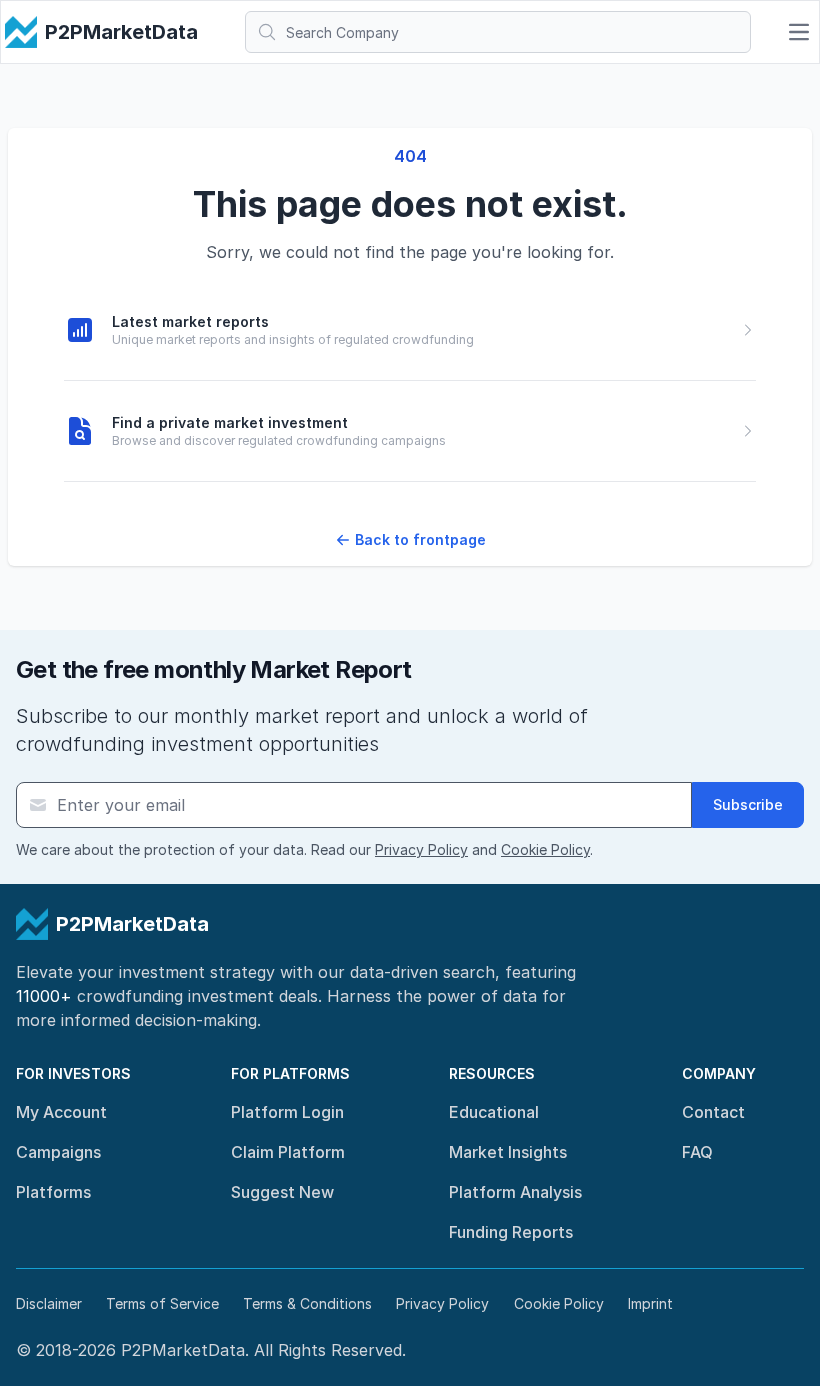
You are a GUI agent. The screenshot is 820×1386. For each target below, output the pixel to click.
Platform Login (287, 1112)
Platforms (53, 1192)
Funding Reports (511, 1232)
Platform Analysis (515, 1192)
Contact (713, 1112)
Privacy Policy (421, 849)
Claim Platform (288, 1152)
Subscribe (748, 804)
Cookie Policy (545, 849)
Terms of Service (162, 1303)
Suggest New (282, 1192)
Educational (494, 1112)
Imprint (650, 1303)
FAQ (697, 1152)
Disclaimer (49, 1303)
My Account (61, 1112)
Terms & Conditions (307, 1303)
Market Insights (508, 1152)
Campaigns (58, 1152)
